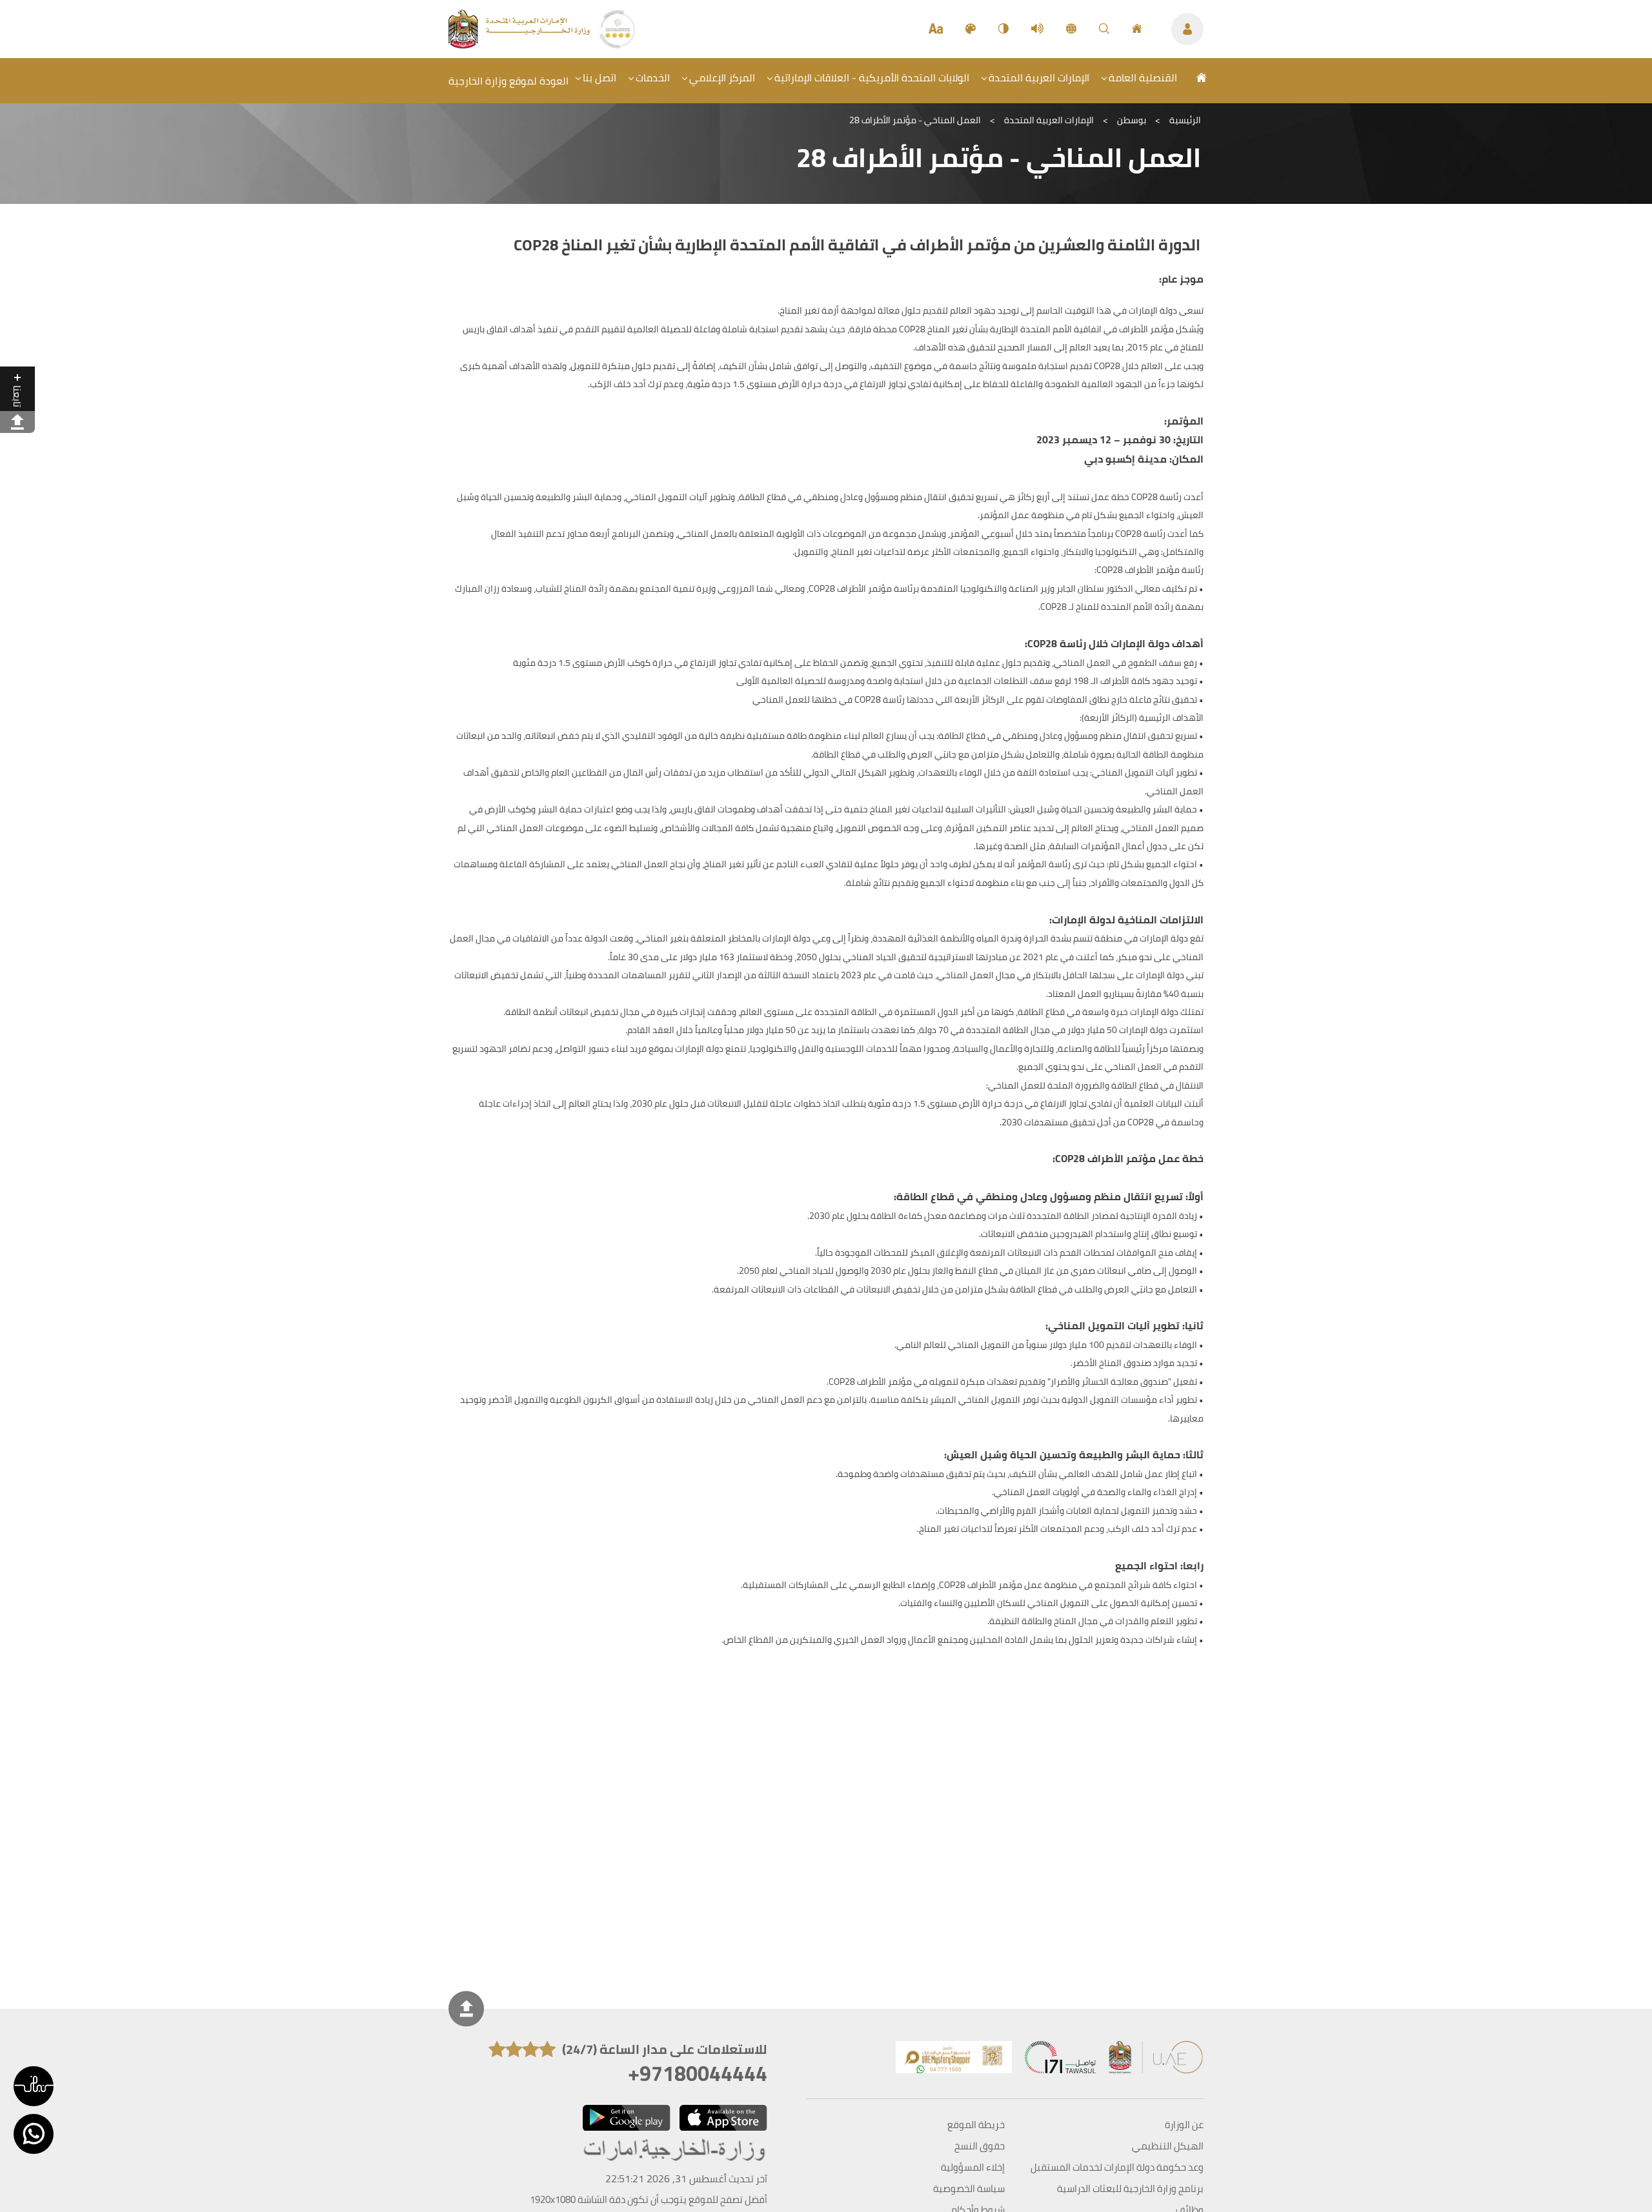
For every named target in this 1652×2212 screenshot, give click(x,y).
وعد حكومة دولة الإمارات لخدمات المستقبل (1117, 2167)
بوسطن (1132, 120)
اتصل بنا (599, 77)
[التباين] (1003, 29)
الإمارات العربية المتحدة (1039, 77)
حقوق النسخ (980, 2146)
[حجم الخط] (936, 29)
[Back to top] (466, 2009)
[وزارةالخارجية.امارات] (675, 2151)
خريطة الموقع (976, 2125)
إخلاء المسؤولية (973, 2167)
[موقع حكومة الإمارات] (1156, 2060)
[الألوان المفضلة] (971, 29)
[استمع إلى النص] (1037, 29)
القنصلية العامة (1143, 77)
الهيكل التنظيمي (1168, 2146)
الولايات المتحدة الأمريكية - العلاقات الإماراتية (872, 77)
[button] (34, 2086)
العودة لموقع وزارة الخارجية (509, 81)
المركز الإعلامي (722, 77)
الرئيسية (1185, 120)
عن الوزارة (1184, 2125)
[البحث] (1104, 29)
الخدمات (653, 77)
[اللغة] (1071, 29)
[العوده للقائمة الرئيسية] (520, 45)
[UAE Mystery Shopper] (954, 2060)
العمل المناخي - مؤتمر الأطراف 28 (915, 120)
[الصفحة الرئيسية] (1137, 29)
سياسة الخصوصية (969, 2189)
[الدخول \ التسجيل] (1187, 29)
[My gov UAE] (1060, 2060)
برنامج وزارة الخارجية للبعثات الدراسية (1130, 2189)
